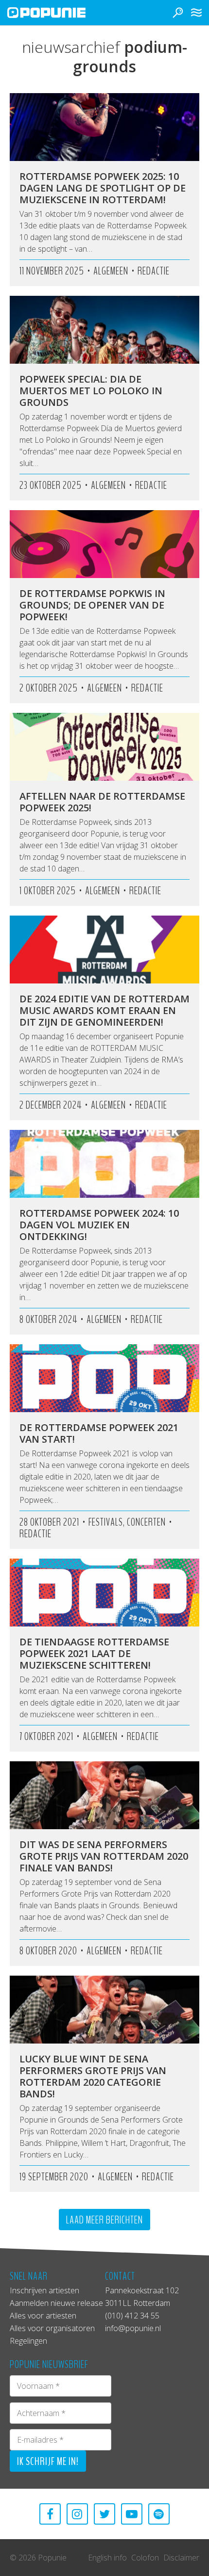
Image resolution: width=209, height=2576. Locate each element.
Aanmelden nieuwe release (56, 2303)
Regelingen (28, 2341)
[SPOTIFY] (159, 2514)
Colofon (145, 2558)
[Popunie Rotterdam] (61, 13)
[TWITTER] (104, 2514)
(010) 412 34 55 (132, 2316)
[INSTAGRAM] (77, 2514)
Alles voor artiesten (43, 2316)
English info (107, 2558)
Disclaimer (181, 2558)
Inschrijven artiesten (44, 2290)
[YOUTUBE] (132, 2514)
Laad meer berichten (104, 2220)
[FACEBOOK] (50, 2514)
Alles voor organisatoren (52, 2328)
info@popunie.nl (133, 2328)
